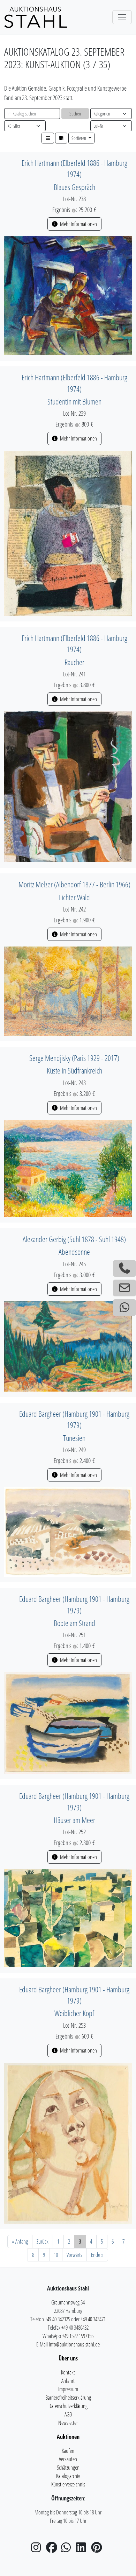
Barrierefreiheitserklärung (68, 2398)
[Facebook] (53, 2549)
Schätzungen (68, 2468)
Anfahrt (68, 2381)
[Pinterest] (98, 2549)
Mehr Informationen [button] (78, 224)
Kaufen (68, 2451)
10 (56, 2255)
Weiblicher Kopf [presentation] (74, 2013)
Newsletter (68, 2423)
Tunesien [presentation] (74, 1438)
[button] (48, 138)
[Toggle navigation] (122, 17)
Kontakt (68, 2372)
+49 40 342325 (58, 2319)
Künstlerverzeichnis (68, 2484)
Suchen (75, 114)
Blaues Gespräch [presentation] (74, 187)
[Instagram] (38, 2549)
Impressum (68, 2389)
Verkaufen (68, 2459)
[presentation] (68, 295)
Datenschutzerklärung (68, 2406)
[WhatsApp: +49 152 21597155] (124, 1308)
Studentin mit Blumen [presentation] (74, 402)
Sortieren (79, 138)
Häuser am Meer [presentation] (74, 1820)
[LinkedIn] (83, 2549)
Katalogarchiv (68, 2476)
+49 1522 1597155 (78, 2336)
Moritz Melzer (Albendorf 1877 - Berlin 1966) (74, 884)
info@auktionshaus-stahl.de (74, 2344)
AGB (68, 2414)
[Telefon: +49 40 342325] (124, 1268)
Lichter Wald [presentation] (74, 897)
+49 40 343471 (93, 2319)
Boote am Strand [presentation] (74, 1623)
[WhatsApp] (68, 2549)
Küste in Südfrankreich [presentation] (74, 1071)
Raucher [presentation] (74, 662)
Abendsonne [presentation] (74, 1252)
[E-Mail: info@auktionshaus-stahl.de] (124, 1288)
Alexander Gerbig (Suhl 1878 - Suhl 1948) (74, 1239)
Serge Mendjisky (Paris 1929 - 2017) (74, 1058)
